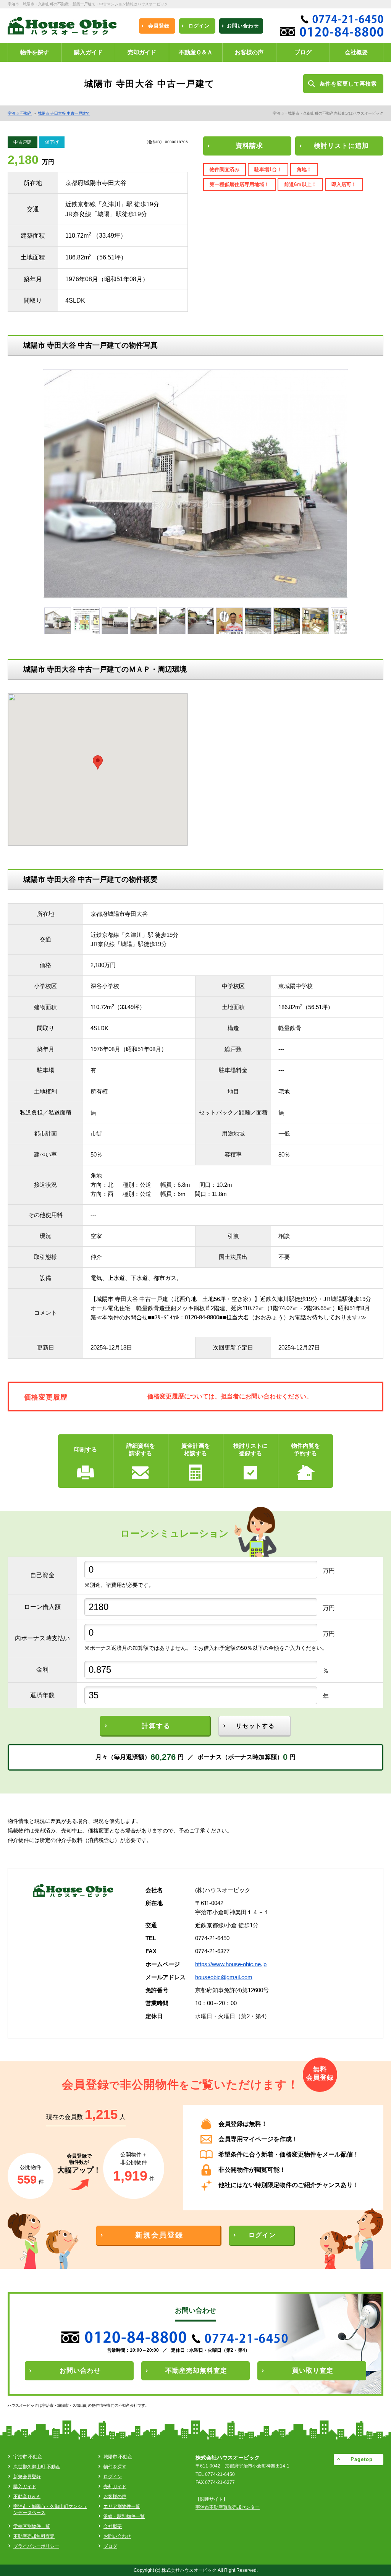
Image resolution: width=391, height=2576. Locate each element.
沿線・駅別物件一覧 (124, 2516)
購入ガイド (25, 2487)
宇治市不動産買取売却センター (228, 2507)
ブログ (110, 2546)
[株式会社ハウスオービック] (62, 28)
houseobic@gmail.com (224, 1977)
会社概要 (113, 2526)
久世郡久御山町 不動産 (37, 2467)
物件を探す (115, 2467)
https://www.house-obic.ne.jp (231, 1964)
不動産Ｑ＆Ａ (27, 2497)
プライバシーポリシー (36, 2546)
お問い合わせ (117, 2536)
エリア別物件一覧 (122, 2506)
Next (363, 487)
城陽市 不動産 (118, 2457)
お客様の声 (115, 2497)
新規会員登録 (27, 2477)
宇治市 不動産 (20, 113)
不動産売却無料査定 (34, 2536)
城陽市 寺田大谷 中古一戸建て (64, 113)
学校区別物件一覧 (32, 2526)
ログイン (113, 2477)
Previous (32, 487)
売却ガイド (115, 2487)
